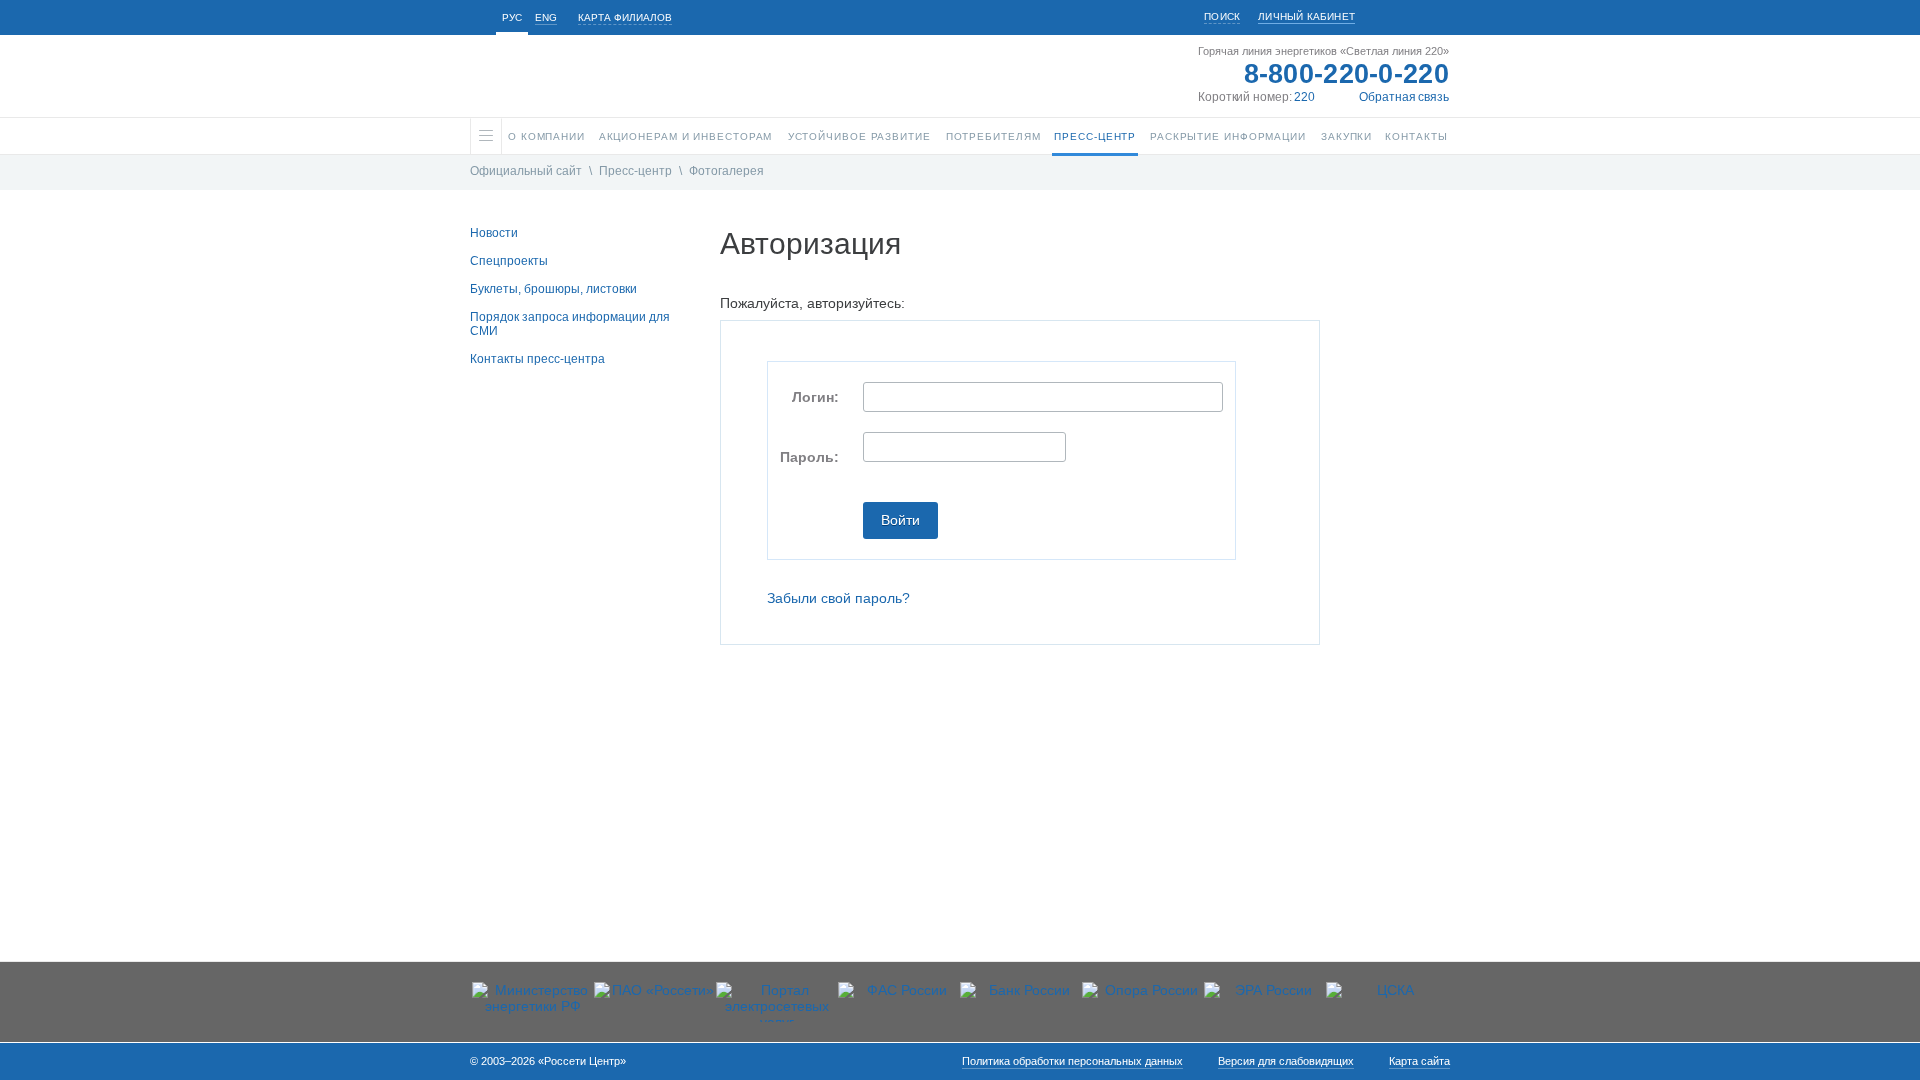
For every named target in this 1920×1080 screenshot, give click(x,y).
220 (1304, 97)
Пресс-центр (635, 171)
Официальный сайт (526, 171)
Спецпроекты (509, 261)
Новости (494, 233)
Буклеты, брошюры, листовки (553, 289)
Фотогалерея (726, 171)
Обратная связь (1404, 97)
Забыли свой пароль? (838, 598)
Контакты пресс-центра (537, 359)
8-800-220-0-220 (1347, 74)
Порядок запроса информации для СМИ (570, 324)
